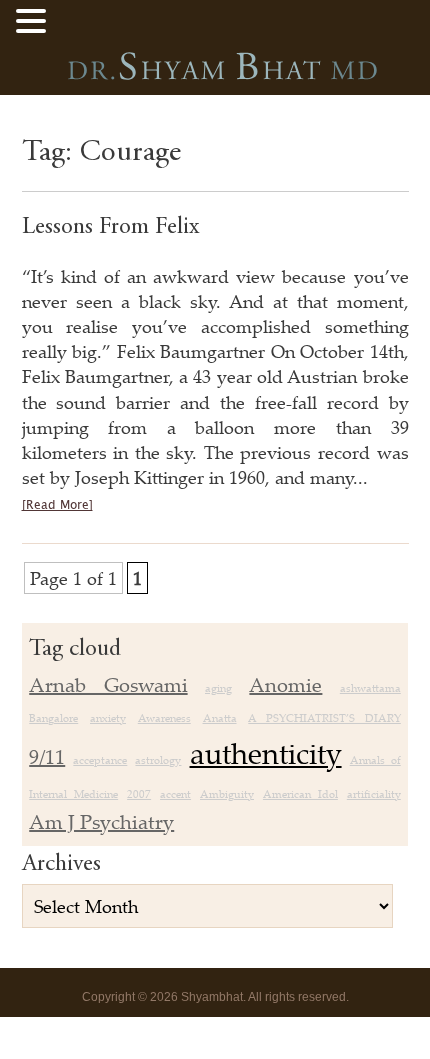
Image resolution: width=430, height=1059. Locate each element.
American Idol (300, 794)
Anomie (285, 684)
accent (175, 794)
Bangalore (53, 718)
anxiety (108, 718)
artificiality (374, 794)
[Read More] (57, 505)
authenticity (266, 753)
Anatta (220, 718)
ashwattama (370, 688)
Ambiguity (227, 794)
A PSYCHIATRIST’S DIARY (324, 718)
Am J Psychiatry (101, 821)
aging (218, 688)
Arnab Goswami (108, 684)
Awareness (164, 718)
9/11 (47, 756)
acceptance (100, 760)
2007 (139, 794)
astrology (158, 760)
